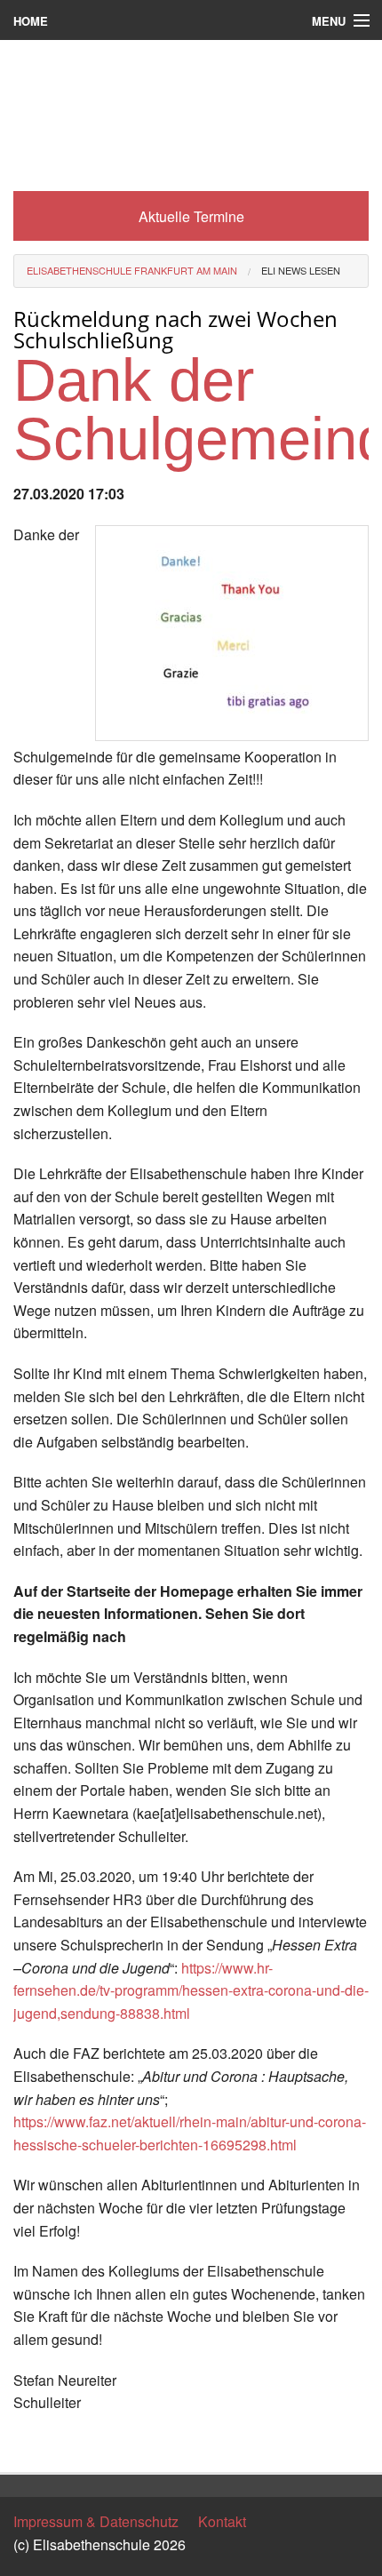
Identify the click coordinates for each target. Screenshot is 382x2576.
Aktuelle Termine (191, 216)
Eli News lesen (301, 270)
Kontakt (222, 2521)
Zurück (35, 2443)
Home (31, 21)
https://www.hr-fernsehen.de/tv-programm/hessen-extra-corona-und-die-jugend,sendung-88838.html (191, 1990)
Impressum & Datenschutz (96, 2521)
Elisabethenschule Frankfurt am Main (132, 270)
